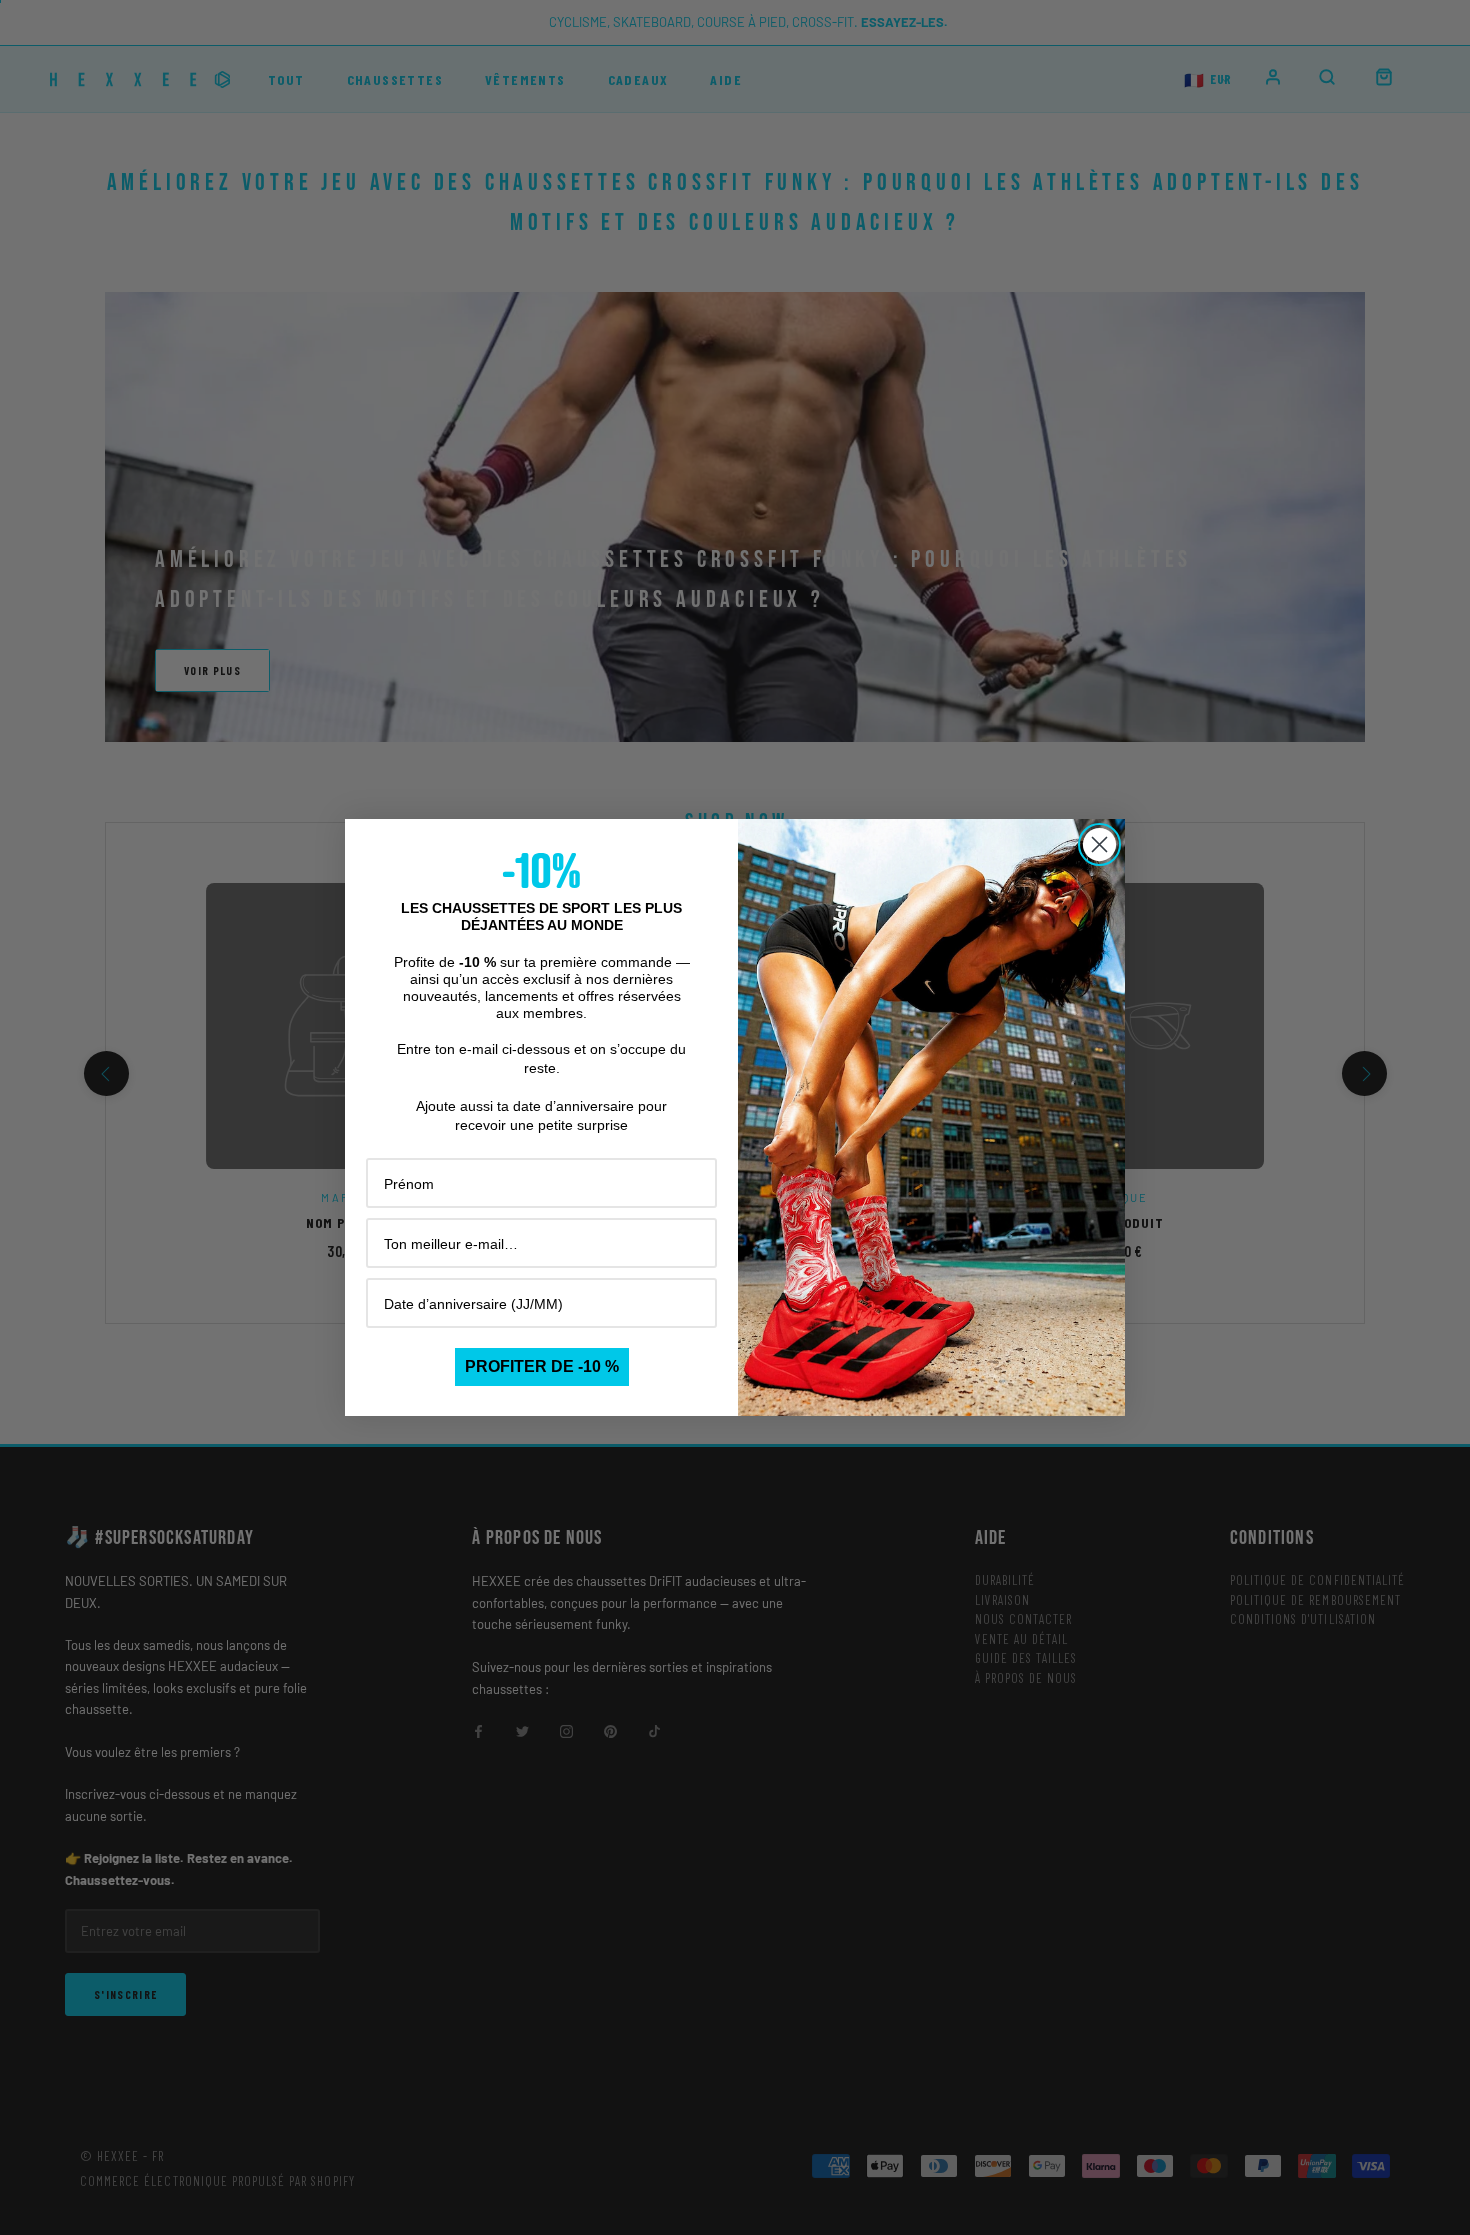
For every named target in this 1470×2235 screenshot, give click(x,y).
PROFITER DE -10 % (542, 1366)
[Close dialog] (1099, 844)
